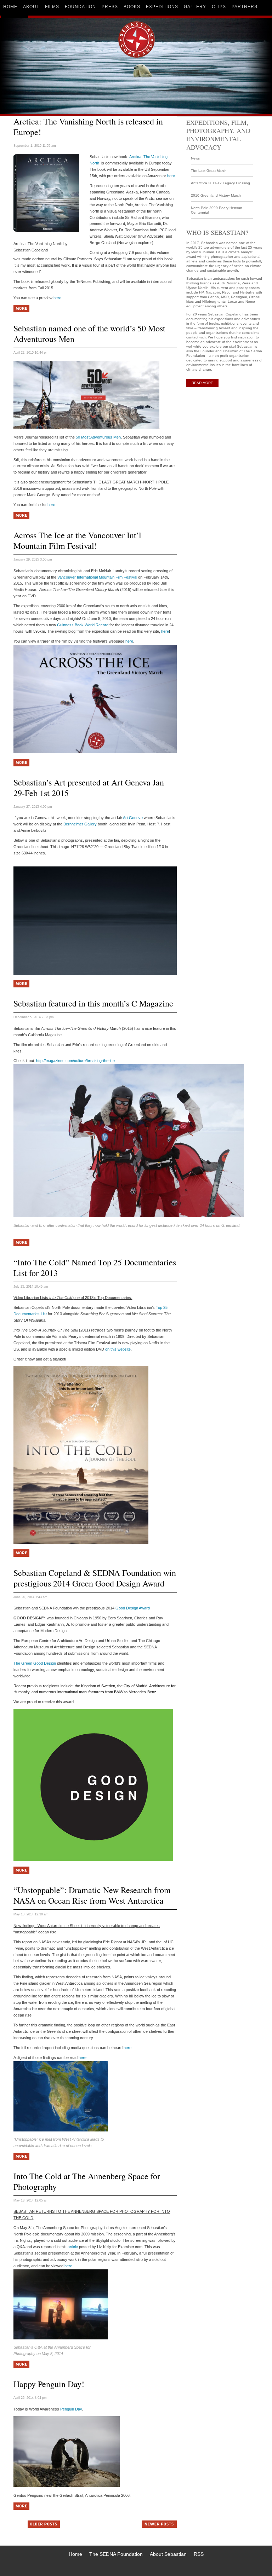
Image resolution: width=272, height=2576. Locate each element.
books (132, 7)
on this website (118, 1349)
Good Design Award (133, 1608)
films (52, 7)
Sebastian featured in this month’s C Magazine (93, 1003)
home (10, 7)
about (31, 7)
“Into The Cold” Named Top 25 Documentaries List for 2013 (95, 1267)
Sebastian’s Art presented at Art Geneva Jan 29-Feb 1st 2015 (89, 788)
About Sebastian (168, 2554)
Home (75, 2554)
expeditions (162, 7)
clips (219, 7)
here (171, 176)
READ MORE (202, 383)
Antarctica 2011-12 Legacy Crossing (220, 183)
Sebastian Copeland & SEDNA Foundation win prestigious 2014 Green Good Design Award (95, 1578)
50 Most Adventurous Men (98, 437)
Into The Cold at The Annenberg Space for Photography (87, 2181)
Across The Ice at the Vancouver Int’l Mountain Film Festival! (77, 540)
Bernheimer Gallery (80, 824)
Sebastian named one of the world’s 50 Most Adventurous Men (89, 333)
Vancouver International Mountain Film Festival (97, 577)
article (73, 2247)
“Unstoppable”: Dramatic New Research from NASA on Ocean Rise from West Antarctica (92, 1895)
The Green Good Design (35, 1663)
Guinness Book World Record (83, 625)
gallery (195, 7)
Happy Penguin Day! (49, 2384)
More (18, 308)
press (110, 7)
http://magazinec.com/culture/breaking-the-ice (75, 1061)
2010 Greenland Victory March (216, 195)
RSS (199, 2554)
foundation (80, 7)
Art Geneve (133, 818)
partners (245, 7)
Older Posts (38, 2523)
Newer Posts (153, 2523)
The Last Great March (209, 171)
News (195, 158)
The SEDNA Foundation (116, 2554)
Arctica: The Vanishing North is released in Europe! (88, 127)
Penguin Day (71, 2409)
